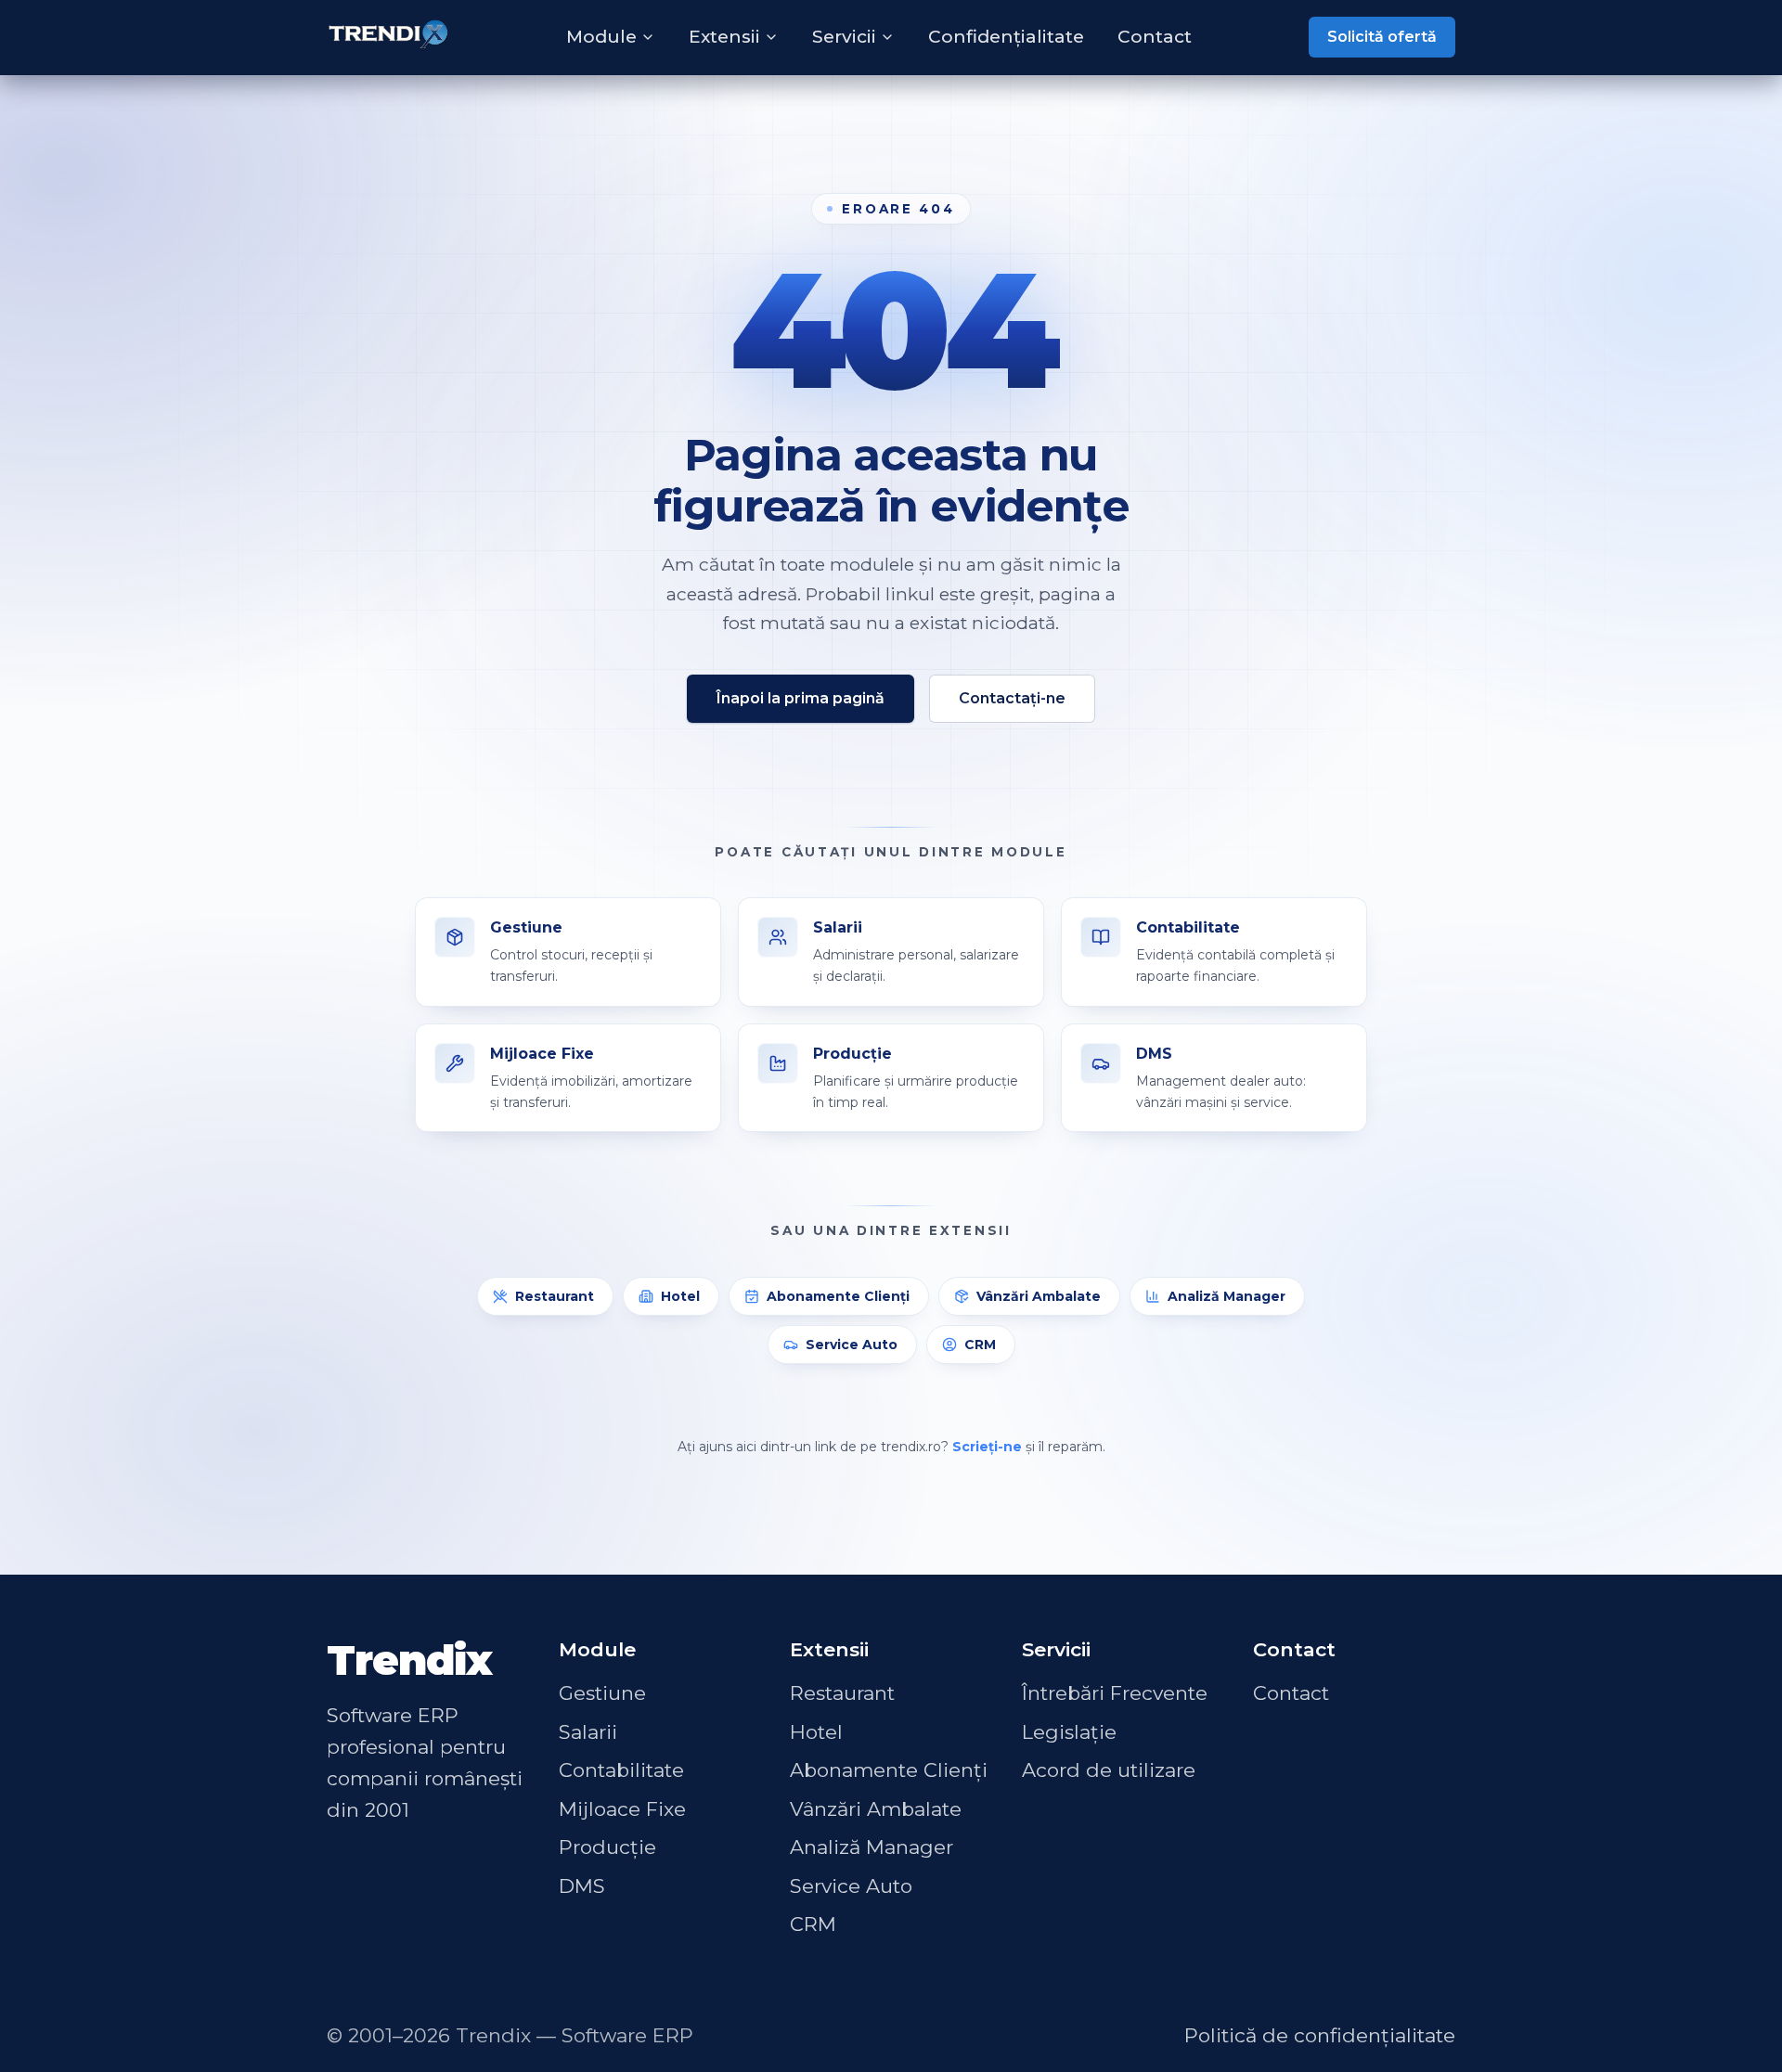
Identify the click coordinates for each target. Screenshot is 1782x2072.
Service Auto (852, 1345)
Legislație (1069, 1732)
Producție (607, 1847)
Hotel (680, 1296)
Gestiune (602, 1693)
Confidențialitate (1006, 37)
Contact (1155, 37)
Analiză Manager (1227, 1296)
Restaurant (555, 1296)
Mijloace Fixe (622, 1809)
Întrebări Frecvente (1115, 1693)
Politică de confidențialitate (1320, 2035)
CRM (980, 1345)
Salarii (588, 1732)
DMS (582, 1886)
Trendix (409, 1660)
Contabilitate (621, 1770)
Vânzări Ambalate (1039, 1296)
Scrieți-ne (987, 1447)
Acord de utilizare (1109, 1770)
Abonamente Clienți (838, 1296)
